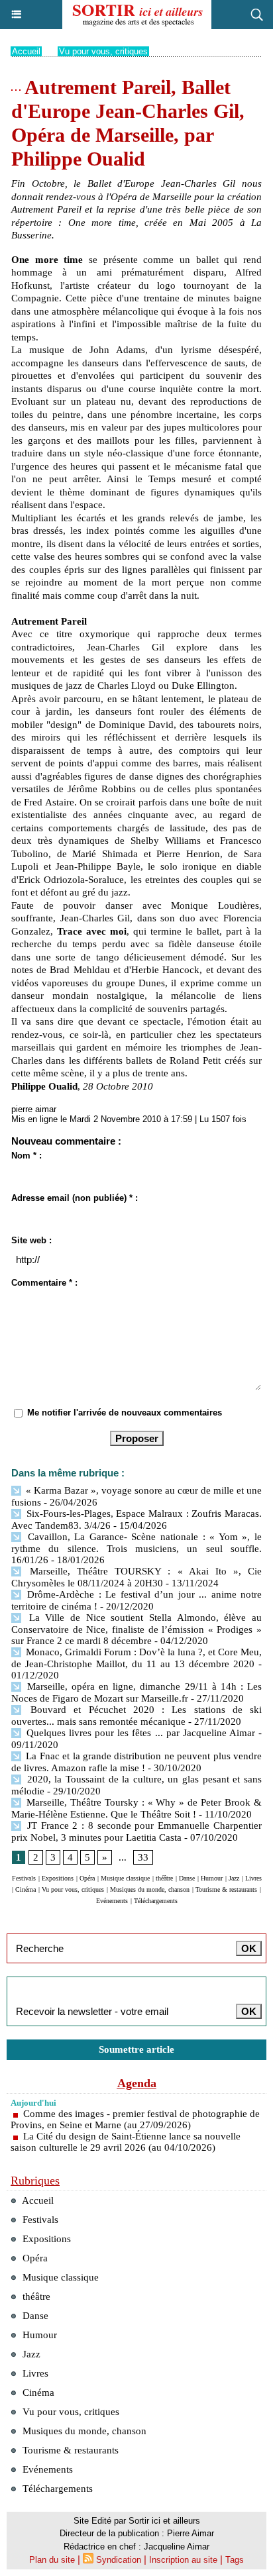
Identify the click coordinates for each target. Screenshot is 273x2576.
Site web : (31, 1240)
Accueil (26, 51)
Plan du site (52, 2560)
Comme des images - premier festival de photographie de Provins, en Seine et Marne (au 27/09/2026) (135, 2119)
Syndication (119, 2560)
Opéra (87, 1878)
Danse (187, 1878)
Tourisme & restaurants (226, 1889)
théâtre (164, 1878)
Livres (253, 1878)
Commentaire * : (44, 1283)
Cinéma (26, 1889)
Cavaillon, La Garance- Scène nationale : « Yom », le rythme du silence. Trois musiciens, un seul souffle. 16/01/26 (136, 1548)
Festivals (24, 1878)
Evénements (112, 1901)
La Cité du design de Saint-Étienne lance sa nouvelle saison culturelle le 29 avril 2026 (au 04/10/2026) (126, 2142)
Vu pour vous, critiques (103, 51)
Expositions (58, 1878)
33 (143, 1857)
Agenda (137, 2083)
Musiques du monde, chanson (150, 1889)
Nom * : (27, 1156)
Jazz (234, 1878)
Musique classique (125, 1878)
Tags (235, 2560)
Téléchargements (156, 1901)
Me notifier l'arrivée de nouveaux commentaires (125, 1413)
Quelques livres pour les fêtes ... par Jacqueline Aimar (139, 1733)
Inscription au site (183, 2560)
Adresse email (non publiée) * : (75, 1198)
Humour (212, 1878)
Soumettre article (136, 2049)
